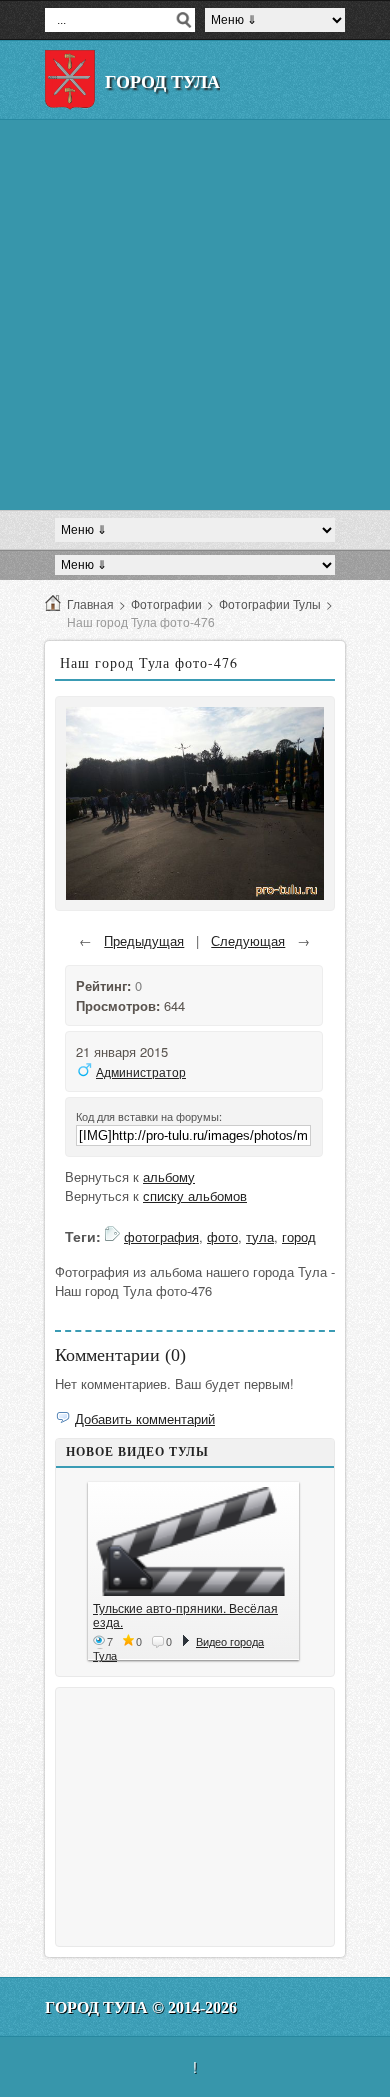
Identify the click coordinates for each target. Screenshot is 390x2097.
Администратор (141, 1071)
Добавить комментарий (145, 1418)
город (299, 1236)
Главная (90, 603)
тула (260, 1236)
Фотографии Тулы (270, 603)
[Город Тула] (70, 80)
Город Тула (162, 82)
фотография (161, 1236)
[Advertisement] (195, 315)
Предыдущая (144, 940)
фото (222, 1236)
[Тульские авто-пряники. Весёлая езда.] (193, 1541)
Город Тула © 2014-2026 (141, 2007)
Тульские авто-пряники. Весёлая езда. (185, 1614)
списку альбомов (195, 1195)
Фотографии (166, 603)
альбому (169, 1176)
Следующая (248, 940)
